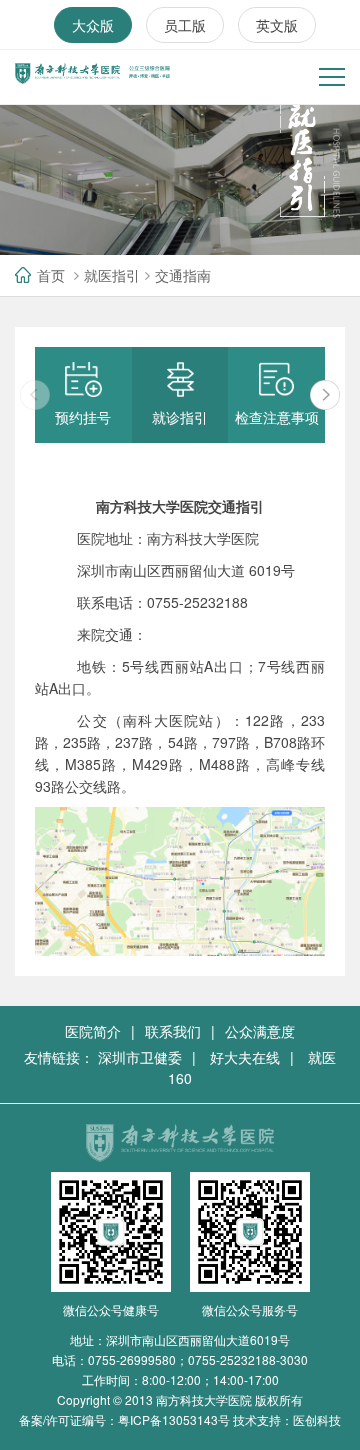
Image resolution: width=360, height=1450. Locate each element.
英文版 (277, 25)
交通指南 (183, 275)
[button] (325, 395)
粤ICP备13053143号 (174, 1419)
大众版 (93, 25)
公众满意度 (260, 1031)
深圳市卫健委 (140, 1057)
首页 (51, 275)
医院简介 (93, 1031)
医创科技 (317, 1419)
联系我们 (173, 1031)
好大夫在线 (245, 1057)
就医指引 (112, 275)
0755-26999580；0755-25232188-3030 (198, 1359)
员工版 (185, 25)
